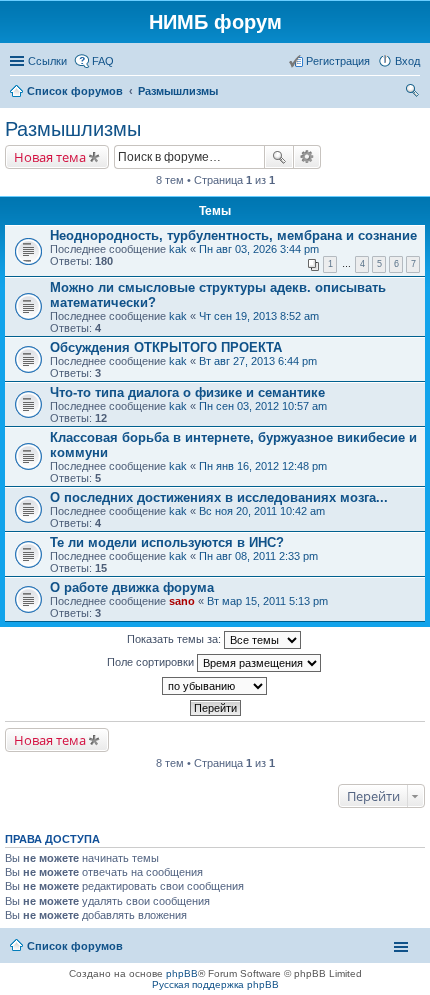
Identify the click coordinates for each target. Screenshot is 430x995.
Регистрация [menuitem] (338, 61)
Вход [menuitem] (407, 61)
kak (178, 249)
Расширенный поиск (307, 157)
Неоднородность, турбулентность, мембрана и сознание (233, 235)
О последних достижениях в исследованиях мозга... (219, 497)
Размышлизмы (73, 129)
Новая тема (50, 157)
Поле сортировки (152, 662)
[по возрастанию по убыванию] (215, 686)
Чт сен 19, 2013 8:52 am (259, 316)
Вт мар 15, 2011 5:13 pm (267, 601)
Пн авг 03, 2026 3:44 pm (259, 249)
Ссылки (47, 61)
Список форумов (75, 946)
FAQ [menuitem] (103, 61)
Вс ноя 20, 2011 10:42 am (262, 511)
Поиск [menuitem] (414, 93)
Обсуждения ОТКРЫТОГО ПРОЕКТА (166, 347)
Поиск (279, 157)
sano (182, 601)
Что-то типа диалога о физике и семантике (187, 392)
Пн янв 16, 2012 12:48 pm (263, 466)
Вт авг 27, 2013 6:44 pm (258, 361)
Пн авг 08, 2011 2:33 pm (258, 556)
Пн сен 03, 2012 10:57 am (263, 406)
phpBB (182, 973)
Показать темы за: (175, 639)
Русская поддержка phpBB (215, 984)
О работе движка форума (132, 587)
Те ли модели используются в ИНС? (167, 542)
